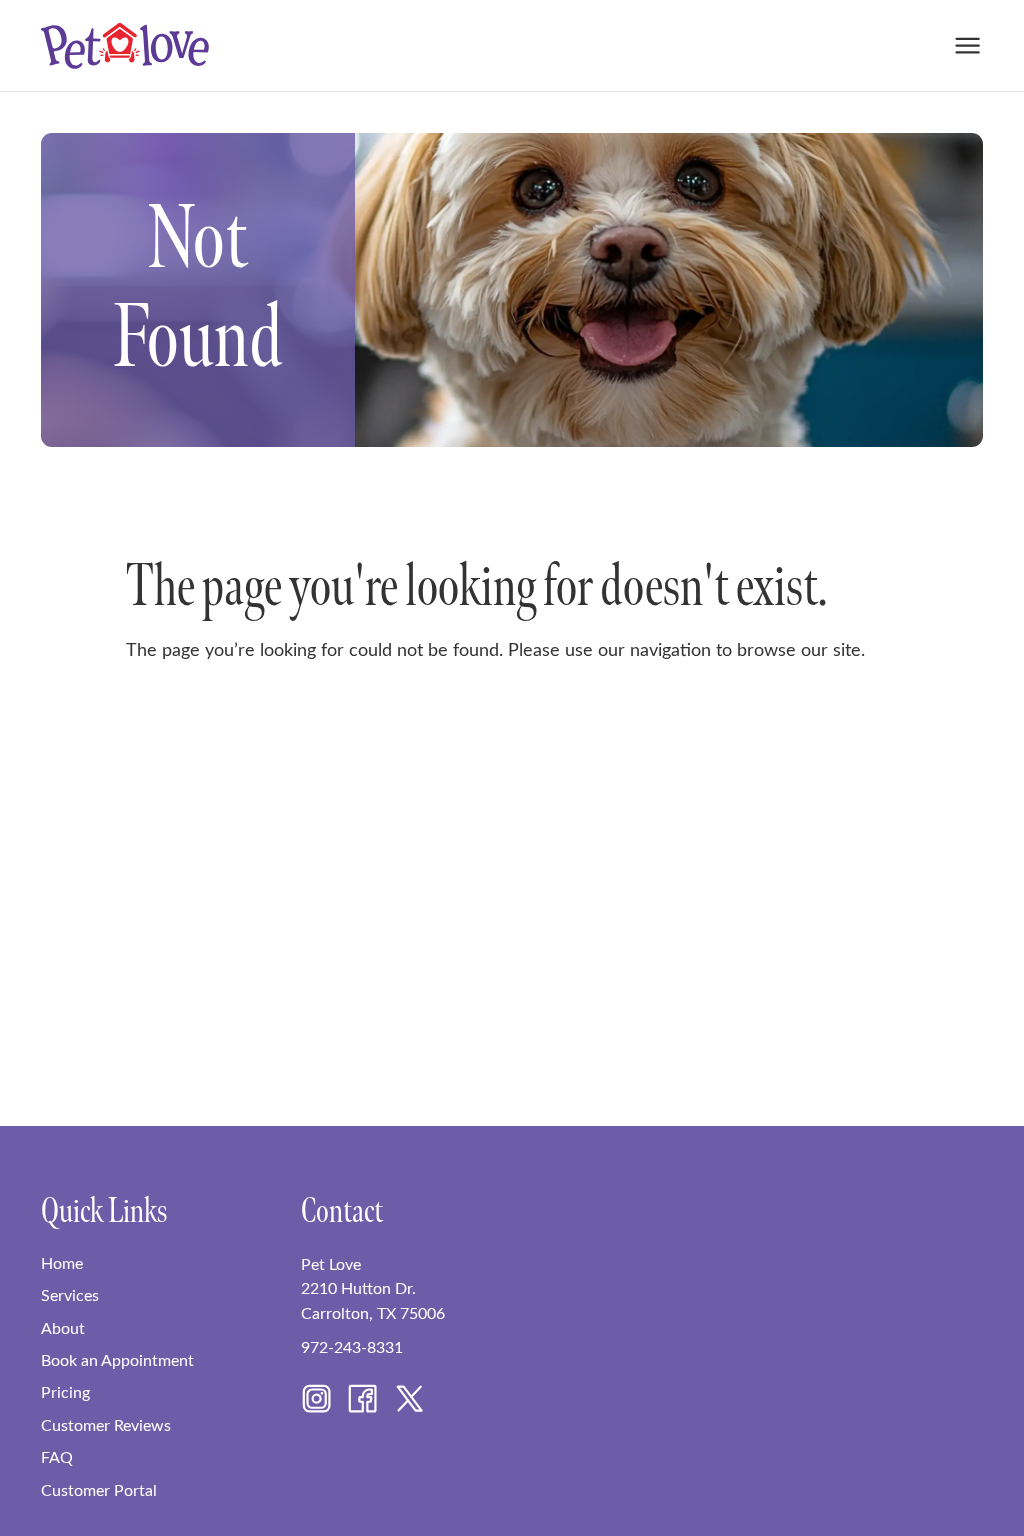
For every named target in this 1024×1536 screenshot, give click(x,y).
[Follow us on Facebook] (362, 1402)
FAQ (57, 1456)
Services (70, 1294)
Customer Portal (99, 1489)
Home (62, 1262)
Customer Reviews (106, 1424)
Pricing (65, 1391)
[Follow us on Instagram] (316, 1402)
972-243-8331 (352, 1346)
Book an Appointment (117, 1359)
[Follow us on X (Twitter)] (409, 1402)
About (63, 1327)
